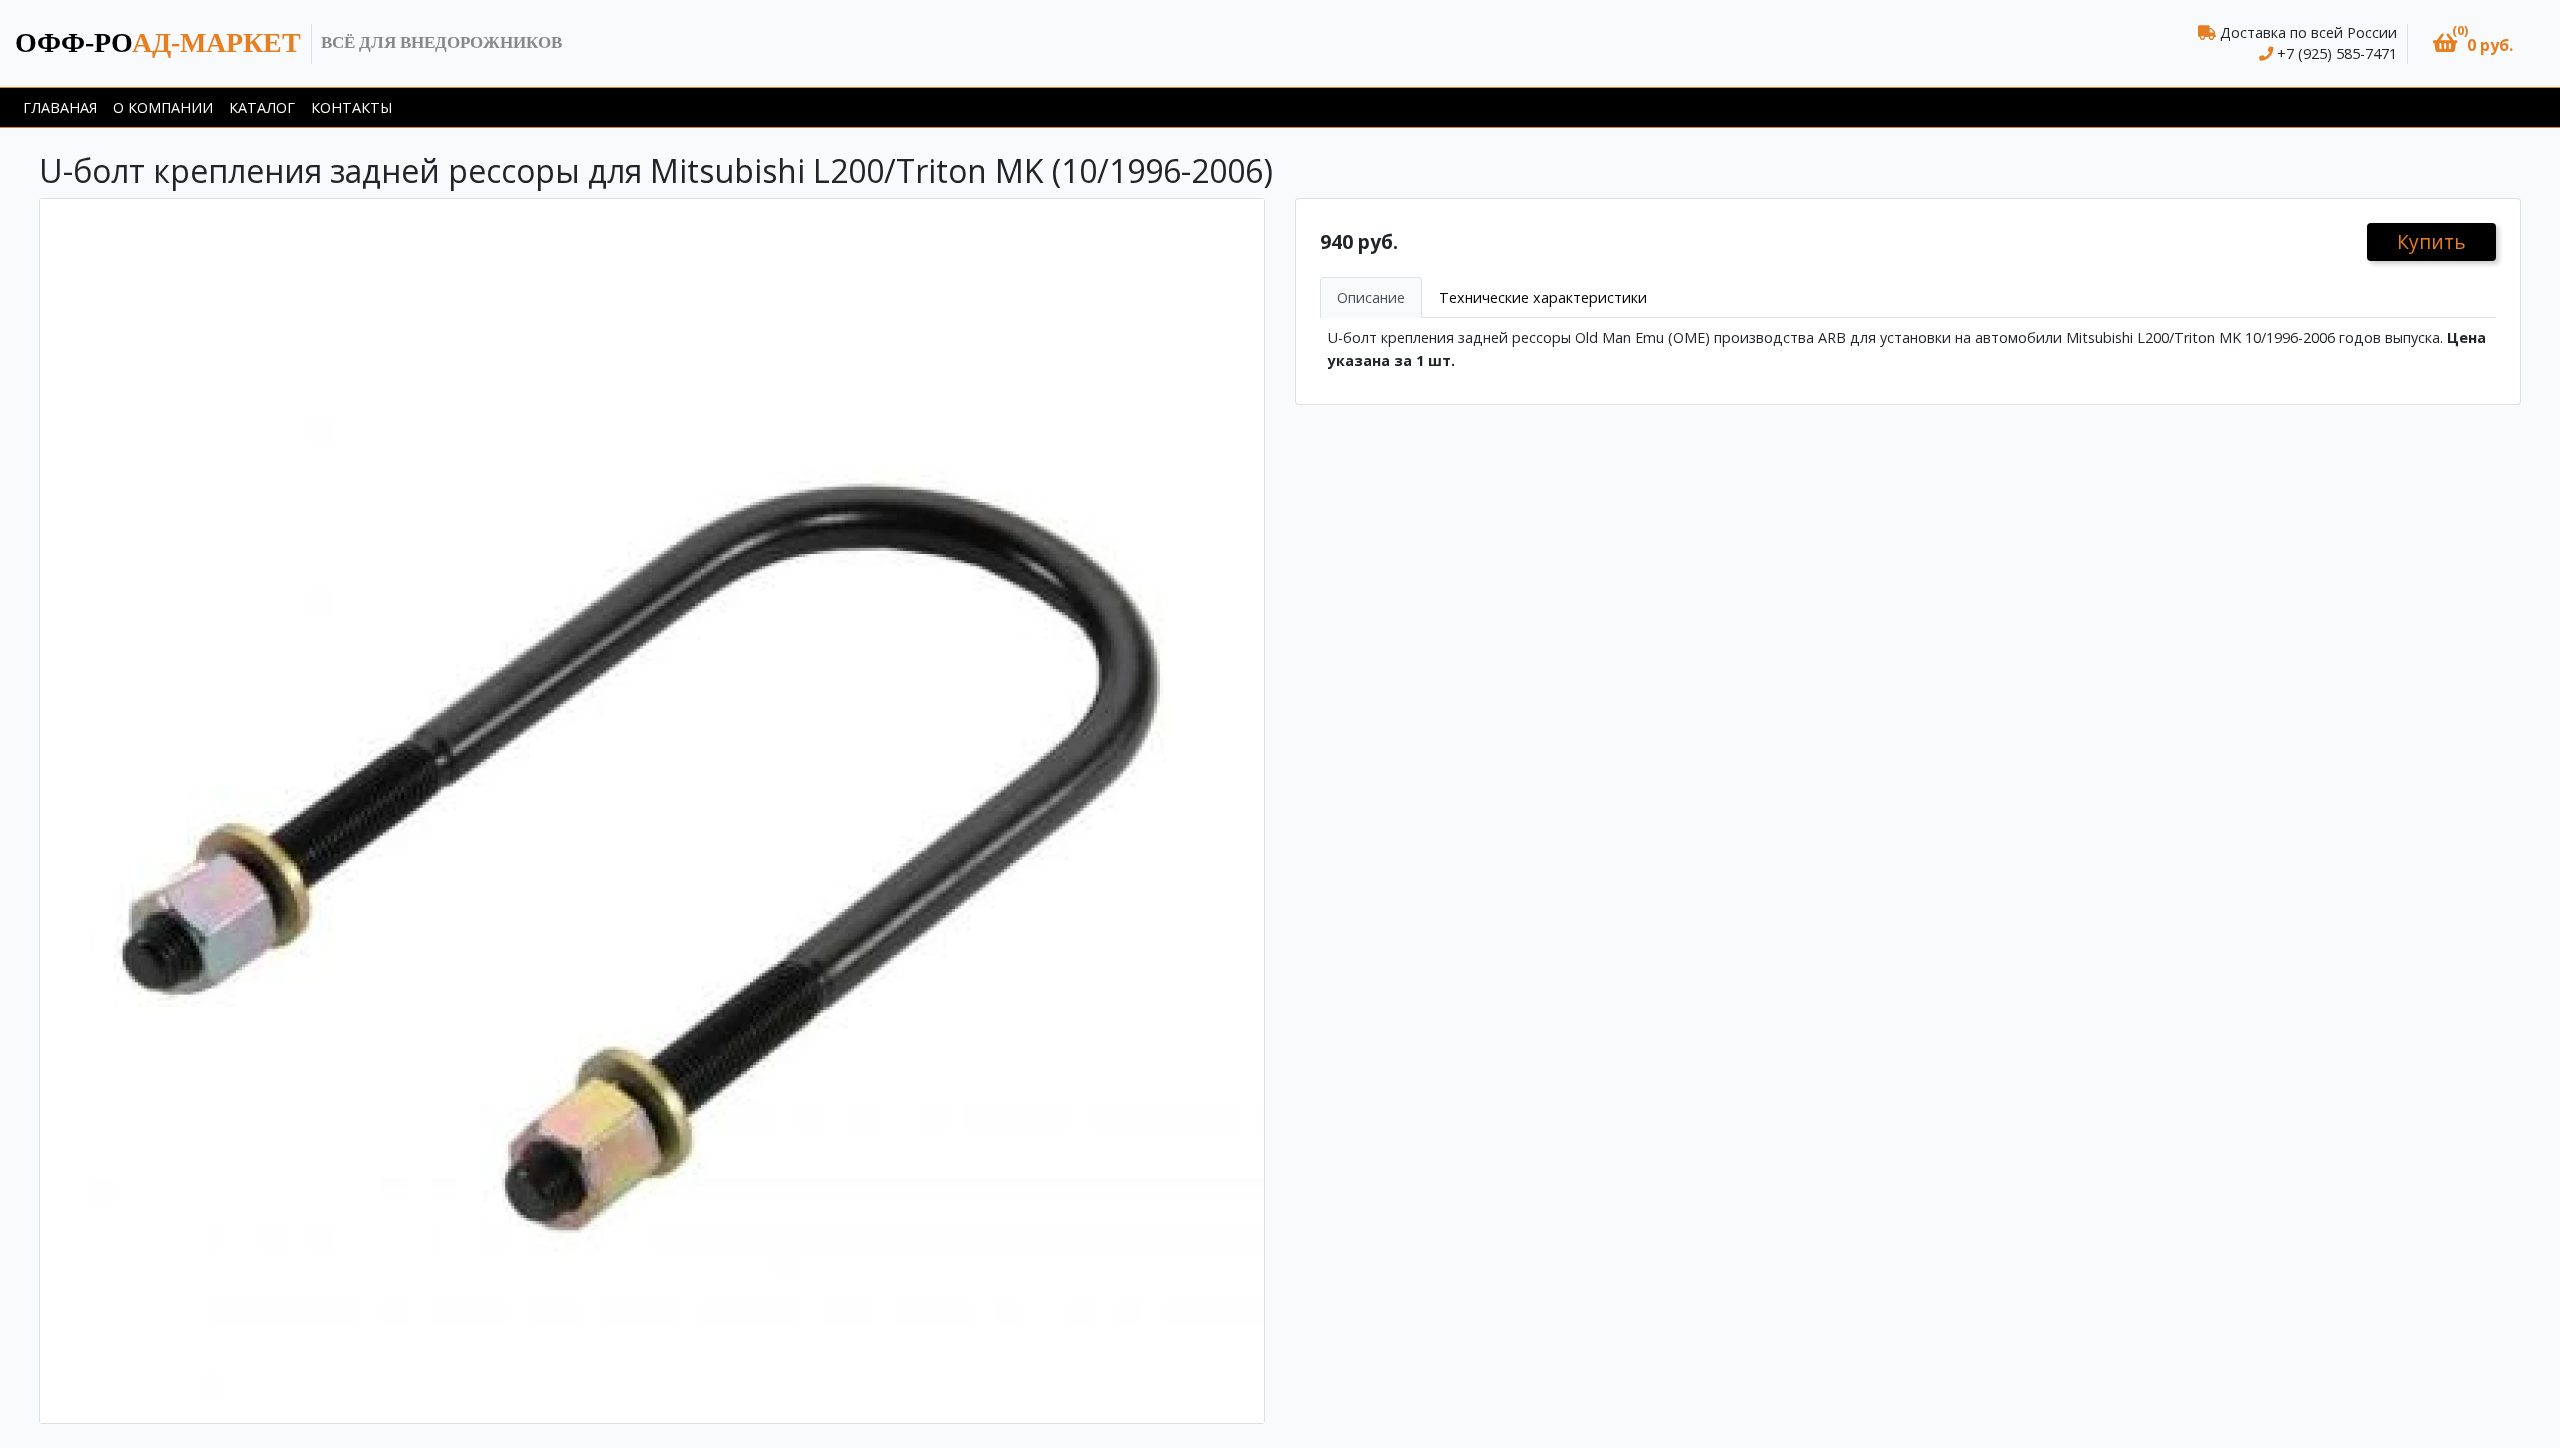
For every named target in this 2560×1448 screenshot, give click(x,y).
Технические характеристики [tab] (1543, 297)
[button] (2473, 43)
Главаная (60, 107)
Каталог (262, 107)
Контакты (351, 107)
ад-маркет (158, 42)
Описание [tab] (1371, 297)
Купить (2431, 241)
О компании (163, 107)
